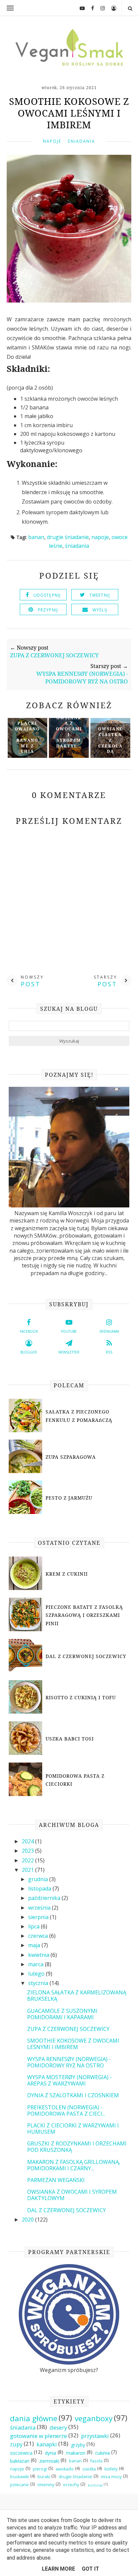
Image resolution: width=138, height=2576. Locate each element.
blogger (29, 1352)
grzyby (78, 2445)
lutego (37, 1974)
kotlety (111, 2469)
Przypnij (48, 610)
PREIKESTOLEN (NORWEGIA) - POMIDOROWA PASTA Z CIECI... (66, 2110)
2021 (28, 1870)
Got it (90, 2569)
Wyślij (100, 610)
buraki (44, 2477)
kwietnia (39, 1955)
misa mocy (111, 2477)
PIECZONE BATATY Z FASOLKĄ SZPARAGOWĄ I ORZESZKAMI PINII (84, 1615)
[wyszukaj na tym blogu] (130, 8)
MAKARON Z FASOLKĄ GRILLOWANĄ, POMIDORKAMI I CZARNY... (74, 2165)
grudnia (39, 1879)
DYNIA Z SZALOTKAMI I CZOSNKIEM (73, 2095)
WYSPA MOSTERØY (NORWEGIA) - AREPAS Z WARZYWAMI (70, 2080)
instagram (109, 1331)
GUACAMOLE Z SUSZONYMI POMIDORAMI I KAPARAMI (62, 2014)
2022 (28, 1860)
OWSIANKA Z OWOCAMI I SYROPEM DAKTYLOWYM (72, 2195)
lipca (34, 1926)
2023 (28, 1851)
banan (36, 537)
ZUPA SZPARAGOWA (71, 1457)
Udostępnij (47, 595)
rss (109, 1352)
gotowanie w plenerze (39, 2436)
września (40, 1908)
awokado (65, 2469)
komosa (95, 2485)
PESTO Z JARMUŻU (69, 1498)
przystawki (95, 2436)
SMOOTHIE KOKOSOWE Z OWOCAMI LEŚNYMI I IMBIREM (73, 2044)
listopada (40, 1889)
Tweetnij (100, 595)
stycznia (39, 1983)
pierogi (40, 2469)
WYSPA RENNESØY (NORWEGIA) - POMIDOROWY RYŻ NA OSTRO (69, 2062)
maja (35, 1945)
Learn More (58, 2569)
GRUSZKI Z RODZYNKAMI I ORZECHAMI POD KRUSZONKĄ (77, 2147)
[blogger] (111, 8)
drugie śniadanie (68, 537)
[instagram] (100, 8)
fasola (96, 2461)
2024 (28, 1841)
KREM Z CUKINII (67, 1574)
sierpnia (39, 1917)
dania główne (34, 2419)
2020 (28, 2220)
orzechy (71, 2485)
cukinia (102, 2453)
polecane (19, 2485)
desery (58, 2427)
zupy (16, 2444)
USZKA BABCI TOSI (70, 1739)
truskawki (19, 2477)
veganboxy (94, 2419)
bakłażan (20, 2461)
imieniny (46, 2485)
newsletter (69, 1352)
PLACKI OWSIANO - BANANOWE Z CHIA (27, 737)
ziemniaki (49, 2461)
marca (37, 1964)
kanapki (47, 2444)
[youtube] (80, 8)
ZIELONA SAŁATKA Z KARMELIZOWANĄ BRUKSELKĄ (77, 1996)
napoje (52, 141)
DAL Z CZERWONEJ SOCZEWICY (86, 1656)
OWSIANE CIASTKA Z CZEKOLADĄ (111, 740)
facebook (29, 1331)
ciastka (89, 2469)
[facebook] (90, 8)
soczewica (21, 2453)
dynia (51, 2453)
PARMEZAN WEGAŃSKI (56, 2180)
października (45, 1898)
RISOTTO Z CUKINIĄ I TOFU (81, 1697)
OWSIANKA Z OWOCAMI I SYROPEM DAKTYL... (69, 735)
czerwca (39, 1936)
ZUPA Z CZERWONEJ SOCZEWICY (68, 2029)
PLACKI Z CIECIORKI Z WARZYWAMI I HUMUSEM (73, 2129)
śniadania (81, 141)
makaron (76, 2453)
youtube (69, 1331)
